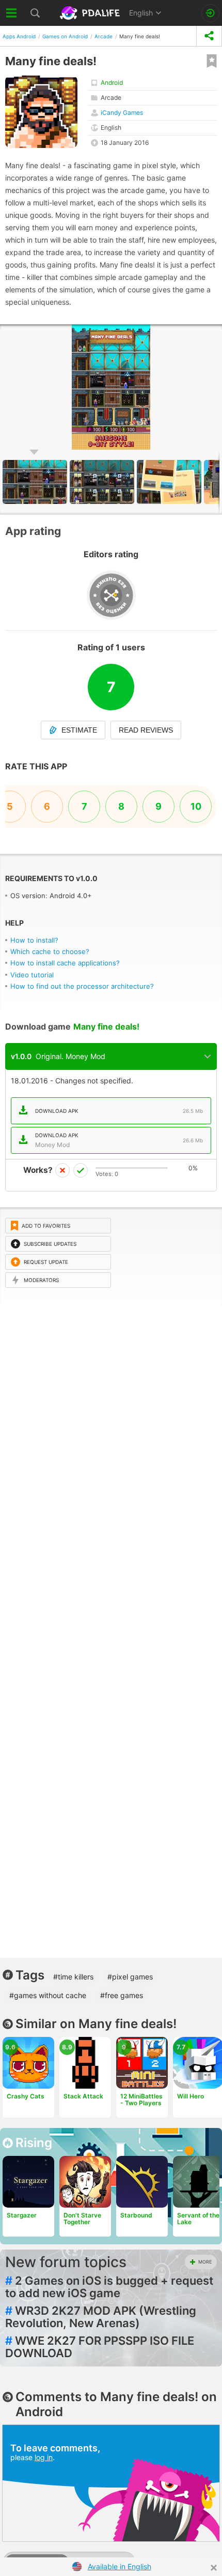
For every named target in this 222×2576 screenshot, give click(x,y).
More (205, 2262)
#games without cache (48, 1995)
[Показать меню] (12, 13)
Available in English (120, 2566)
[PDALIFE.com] (91, 13)
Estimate (79, 730)
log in (44, 2457)
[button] (103, 482)
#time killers (73, 1977)
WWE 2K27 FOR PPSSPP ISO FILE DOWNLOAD (100, 2347)
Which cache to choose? (50, 951)
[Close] (214, 2568)
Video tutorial (32, 975)
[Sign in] (210, 13)
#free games (122, 1995)
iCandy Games (122, 113)
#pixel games (130, 1977)
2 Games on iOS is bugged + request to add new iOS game (109, 2287)
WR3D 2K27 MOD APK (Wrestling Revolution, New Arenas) (101, 2317)
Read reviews (146, 730)
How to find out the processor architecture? (82, 986)
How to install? (34, 940)
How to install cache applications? (65, 963)
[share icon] (209, 36)
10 (196, 806)
